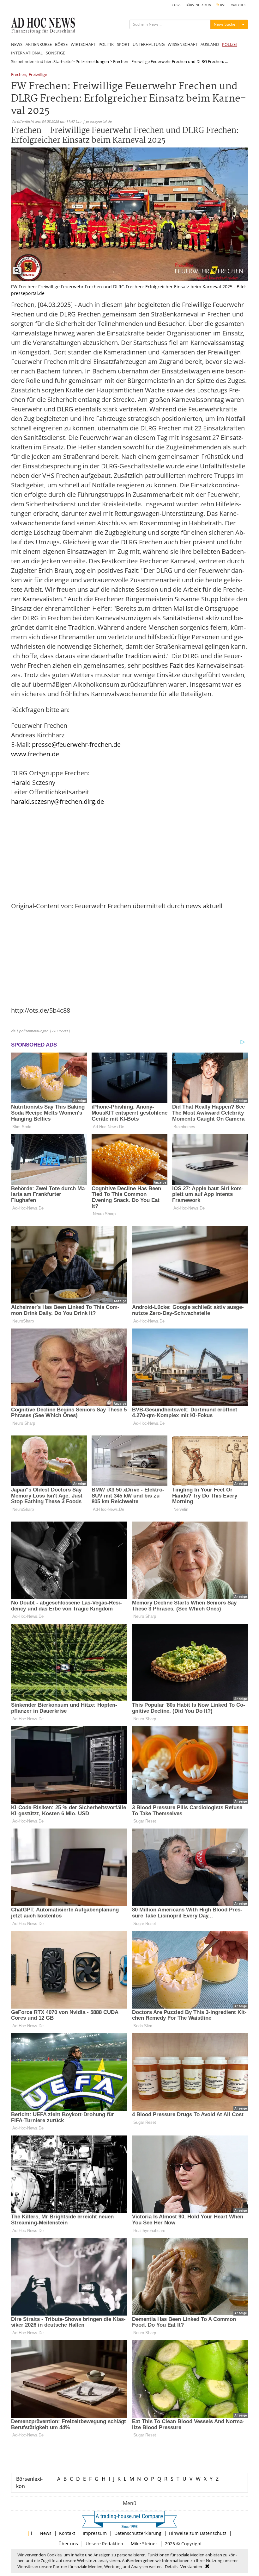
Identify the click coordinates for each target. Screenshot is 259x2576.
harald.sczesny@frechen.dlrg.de (57, 801)
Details (171, 2567)
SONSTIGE (55, 53)
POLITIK (106, 44)
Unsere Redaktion (104, 2544)
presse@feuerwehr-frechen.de (76, 744)
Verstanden (191, 2567)
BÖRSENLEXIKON (199, 5)
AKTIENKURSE (39, 44)
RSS (222, 5)
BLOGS (175, 5)
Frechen (19, 75)
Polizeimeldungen (92, 61)
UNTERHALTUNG (149, 44)
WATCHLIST (240, 5)
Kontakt (67, 2533)
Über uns (68, 2544)
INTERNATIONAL (27, 53)
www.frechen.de (35, 754)
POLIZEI (229, 44)
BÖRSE (61, 44)
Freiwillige (38, 75)
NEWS (17, 44)
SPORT (123, 44)
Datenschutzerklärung (138, 2533)
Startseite (62, 61)
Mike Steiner (144, 2544)
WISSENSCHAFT (183, 44)
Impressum (95, 2533)
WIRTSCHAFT (83, 44)
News (46, 2533)
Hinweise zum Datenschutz (198, 2533)
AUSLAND (210, 44)
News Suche (225, 24)
